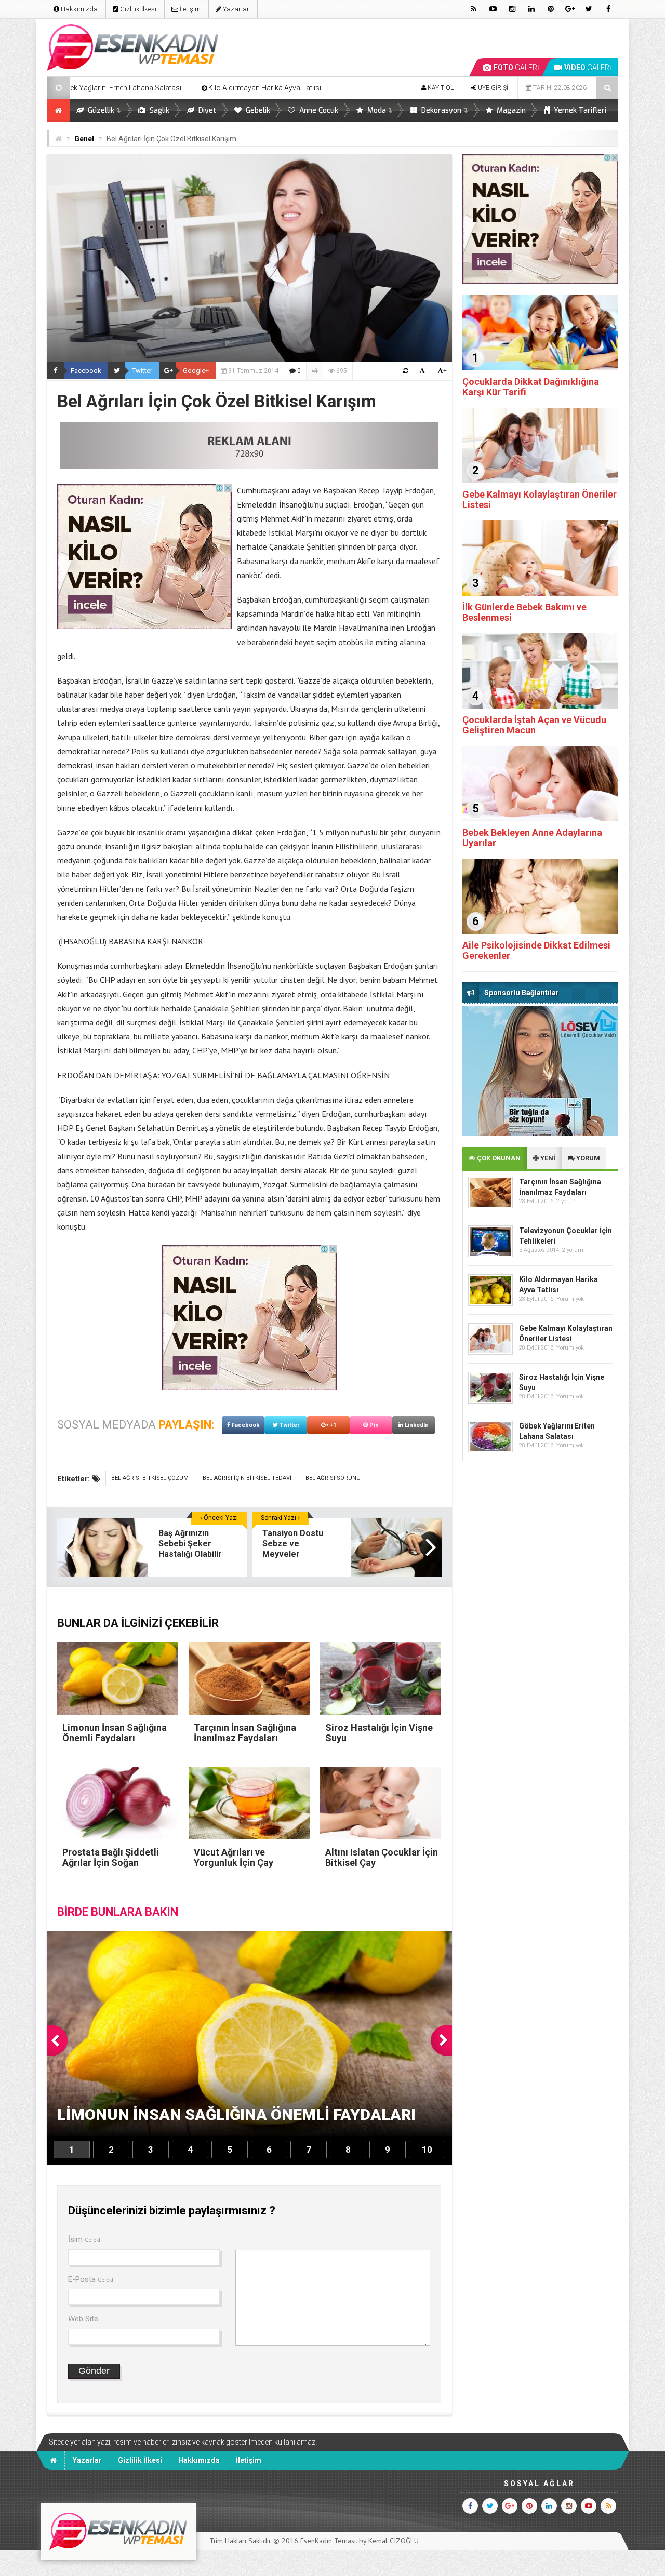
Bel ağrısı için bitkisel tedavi (247, 1478)
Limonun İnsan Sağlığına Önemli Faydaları (266, 88)
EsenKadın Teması (328, 2541)
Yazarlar (235, 9)
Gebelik (257, 110)
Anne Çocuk (318, 110)
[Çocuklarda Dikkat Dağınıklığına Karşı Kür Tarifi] (540, 368)
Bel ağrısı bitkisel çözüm (150, 1478)
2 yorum (567, 1201)
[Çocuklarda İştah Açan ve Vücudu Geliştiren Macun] (540, 706)
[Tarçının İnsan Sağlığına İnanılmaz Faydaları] (490, 1206)
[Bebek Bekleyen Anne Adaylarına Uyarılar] (540, 819)
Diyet (207, 110)
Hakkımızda (78, 9)
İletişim (189, 9)
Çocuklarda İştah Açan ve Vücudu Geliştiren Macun (534, 725)
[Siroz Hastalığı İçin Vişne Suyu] (490, 1401)
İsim (85, 2239)
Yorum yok (570, 1299)
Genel (84, 139)
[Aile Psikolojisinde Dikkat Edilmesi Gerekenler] (540, 931)
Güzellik (100, 110)
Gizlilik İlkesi (137, 9)
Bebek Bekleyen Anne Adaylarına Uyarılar (532, 838)
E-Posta (91, 2279)
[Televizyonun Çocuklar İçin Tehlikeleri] (490, 1255)
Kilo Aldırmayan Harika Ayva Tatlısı (116, 88)
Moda (376, 110)
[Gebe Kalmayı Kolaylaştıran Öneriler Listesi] (540, 481)
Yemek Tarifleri (579, 110)
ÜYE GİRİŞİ (492, 88)
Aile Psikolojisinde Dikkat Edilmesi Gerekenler (536, 950)
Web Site (83, 2319)
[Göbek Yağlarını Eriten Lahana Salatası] (490, 1450)
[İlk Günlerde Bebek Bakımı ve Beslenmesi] (540, 593)
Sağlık (158, 110)
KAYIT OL (440, 88)
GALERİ (516, 68)
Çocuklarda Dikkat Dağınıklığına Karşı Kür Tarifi (531, 387)
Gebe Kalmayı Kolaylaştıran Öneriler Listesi (540, 499)
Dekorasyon (440, 110)
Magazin (510, 110)
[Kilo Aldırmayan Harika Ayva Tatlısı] (490, 1304)
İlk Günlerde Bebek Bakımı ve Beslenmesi (524, 612)
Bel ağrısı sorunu (333, 1478)
